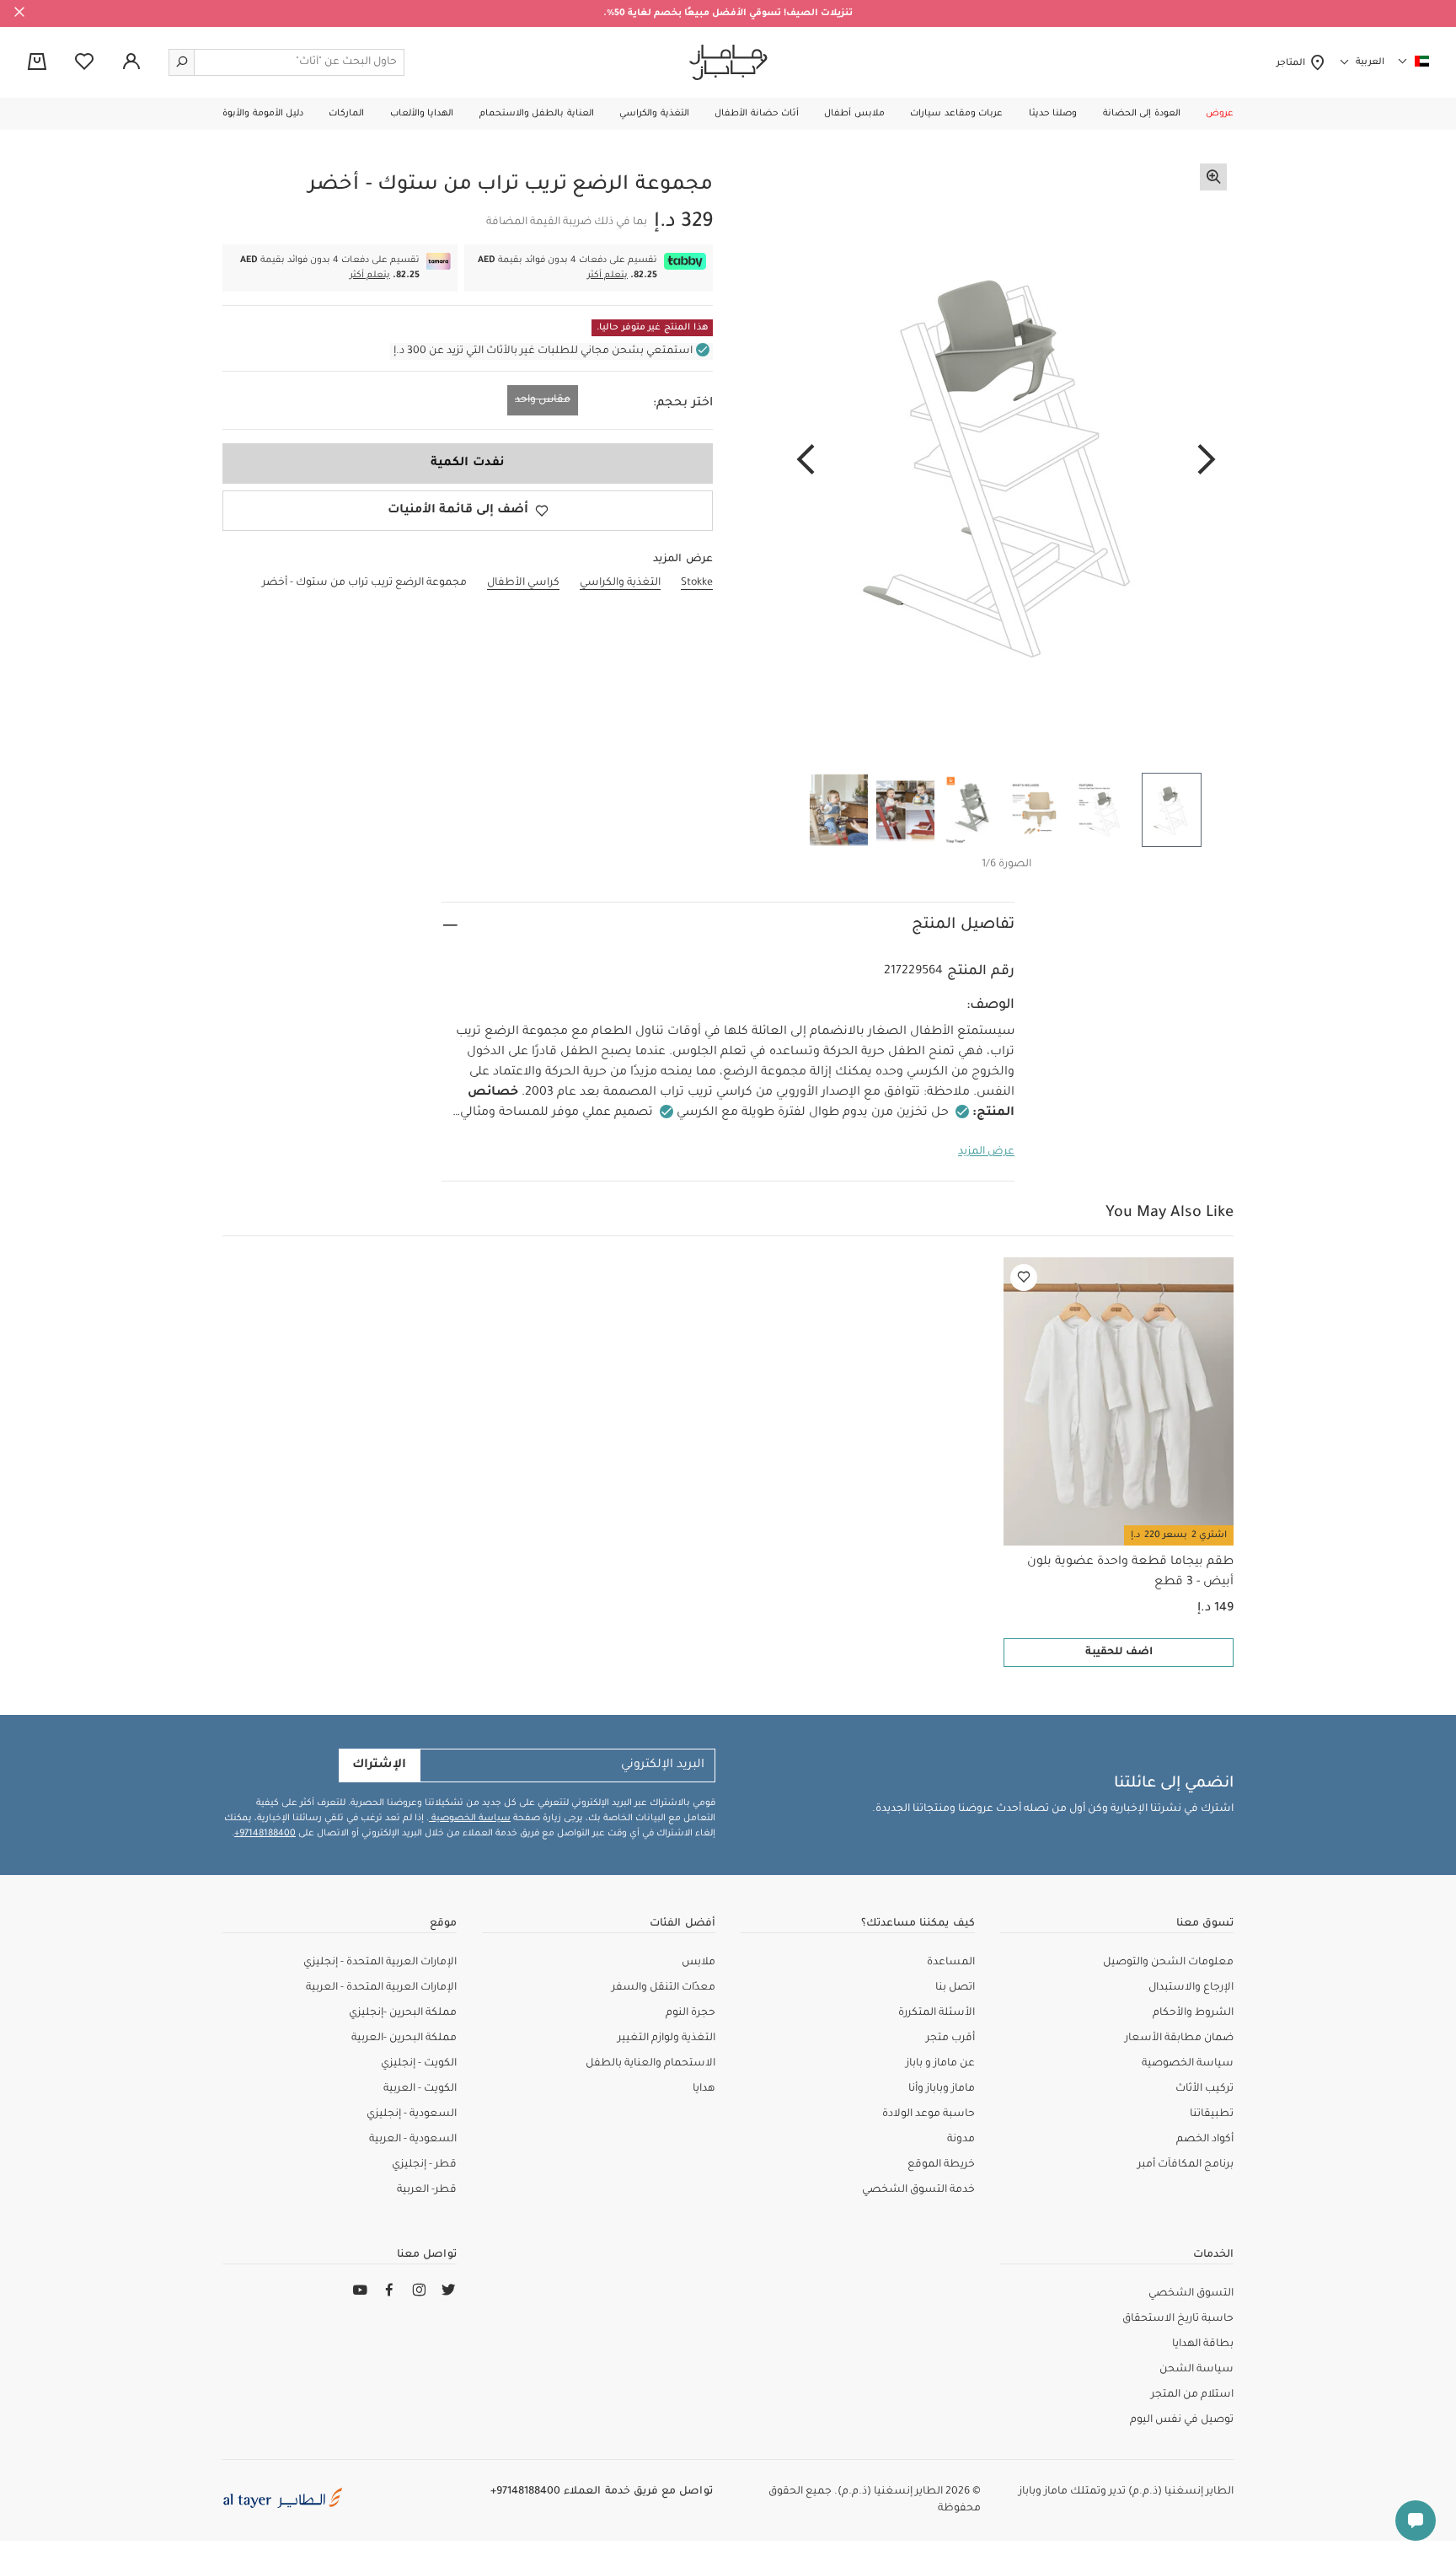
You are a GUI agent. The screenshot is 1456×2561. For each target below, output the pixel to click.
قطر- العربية (427, 2190)
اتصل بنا (955, 1988)
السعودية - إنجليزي (412, 2114)
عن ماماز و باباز (940, 2064)
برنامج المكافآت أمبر (1186, 2165)
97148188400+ (265, 1834)
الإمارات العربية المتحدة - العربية (381, 1988)
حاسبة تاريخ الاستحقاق (1178, 2319)
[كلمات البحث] (182, 62)
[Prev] (1207, 461)
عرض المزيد (986, 1152)
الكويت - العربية (420, 2089)
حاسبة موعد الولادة (929, 2114)
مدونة (961, 2140)
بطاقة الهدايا (1203, 2344)
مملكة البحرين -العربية (404, 2039)
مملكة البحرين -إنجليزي (403, 2013)
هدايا (704, 2089)
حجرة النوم (691, 2013)
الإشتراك (379, 1765)
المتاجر (1293, 63)
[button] (1220, 114)
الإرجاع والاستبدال (1191, 1988)
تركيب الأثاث (1204, 2089)
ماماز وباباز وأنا (942, 2089)
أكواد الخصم (1205, 2140)
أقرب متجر (950, 2039)
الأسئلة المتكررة (937, 2013)
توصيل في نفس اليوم (1182, 2420)
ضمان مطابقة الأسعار (1179, 2039)
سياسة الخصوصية (470, 1819)
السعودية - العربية (413, 2140)
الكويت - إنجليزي (419, 2064)
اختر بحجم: (683, 404)
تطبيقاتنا (1212, 2114)
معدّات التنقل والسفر (664, 1988)
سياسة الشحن (1196, 2370)
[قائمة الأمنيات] (1024, 1278)
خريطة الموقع (941, 2165)
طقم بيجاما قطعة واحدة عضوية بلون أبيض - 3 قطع (1130, 1572)
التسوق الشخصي (1191, 2294)
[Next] (806, 461)
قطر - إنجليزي (424, 2165)
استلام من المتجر (1192, 2395)
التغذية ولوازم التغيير (666, 2039)
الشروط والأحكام (1193, 2013)
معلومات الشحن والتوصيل (1168, 1963)
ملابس (699, 1963)
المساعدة (951, 1963)
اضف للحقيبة (1119, 1653)
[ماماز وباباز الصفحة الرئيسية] (728, 62)
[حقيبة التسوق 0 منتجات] (37, 63)
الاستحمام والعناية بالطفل (650, 2064)
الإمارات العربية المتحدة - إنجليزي (380, 1963)
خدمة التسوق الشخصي (918, 2190)
